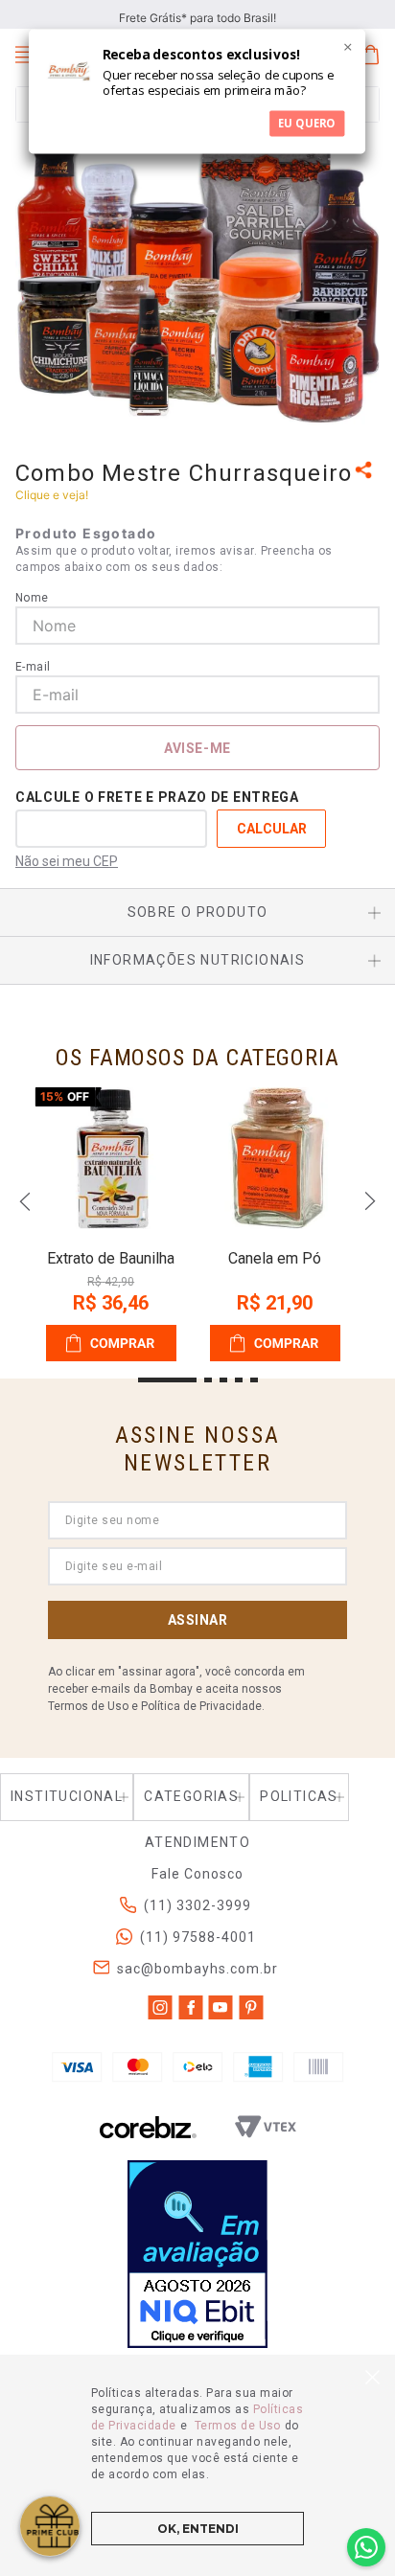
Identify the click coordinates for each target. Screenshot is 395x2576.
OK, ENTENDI (198, 2529)
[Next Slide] (370, 1201)
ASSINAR (198, 1620)
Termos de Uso (238, 2426)
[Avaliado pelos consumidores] (197, 2256)
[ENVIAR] (197, 748)
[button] (367, 471)
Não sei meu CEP (67, 861)
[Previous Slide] (25, 1201)
